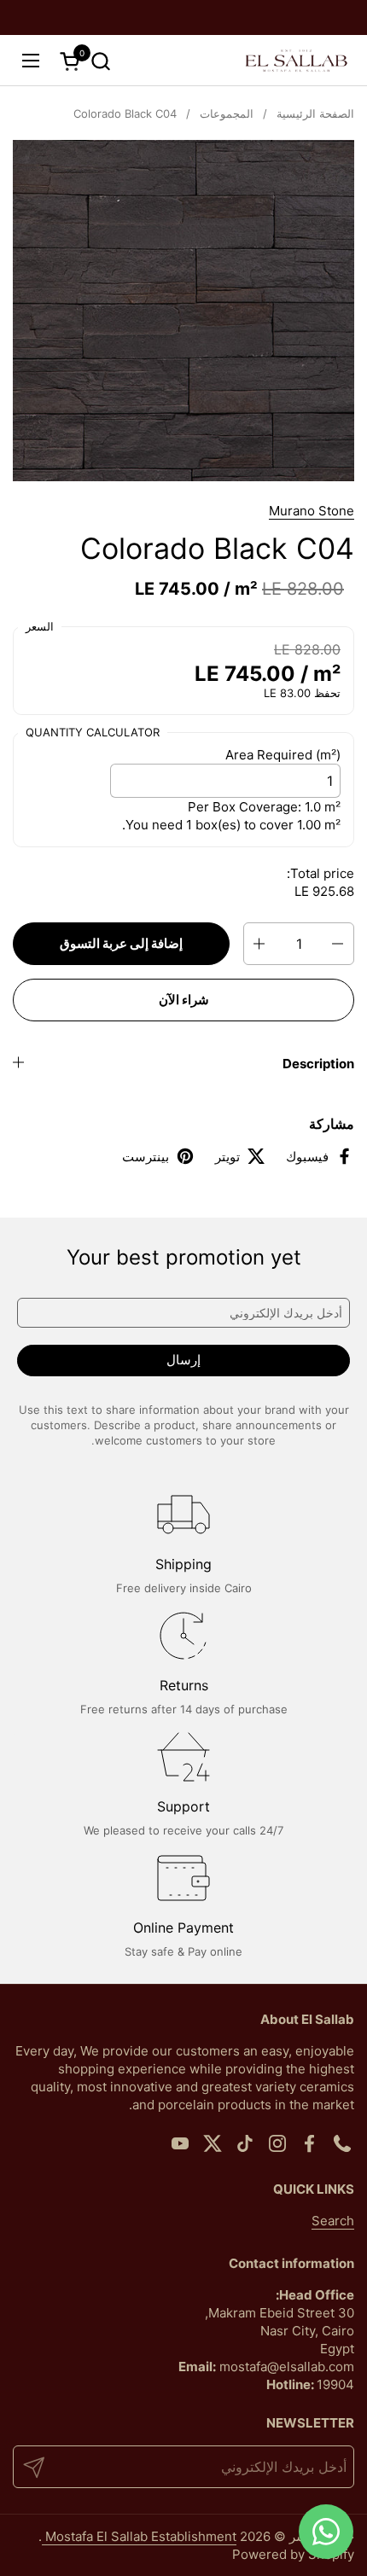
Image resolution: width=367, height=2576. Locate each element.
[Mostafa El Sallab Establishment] (296, 61)
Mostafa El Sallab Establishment (139, 2536)
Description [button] (318, 1064)
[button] (100, 61)
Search (333, 2221)
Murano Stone (312, 511)
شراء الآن (184, 1000)
